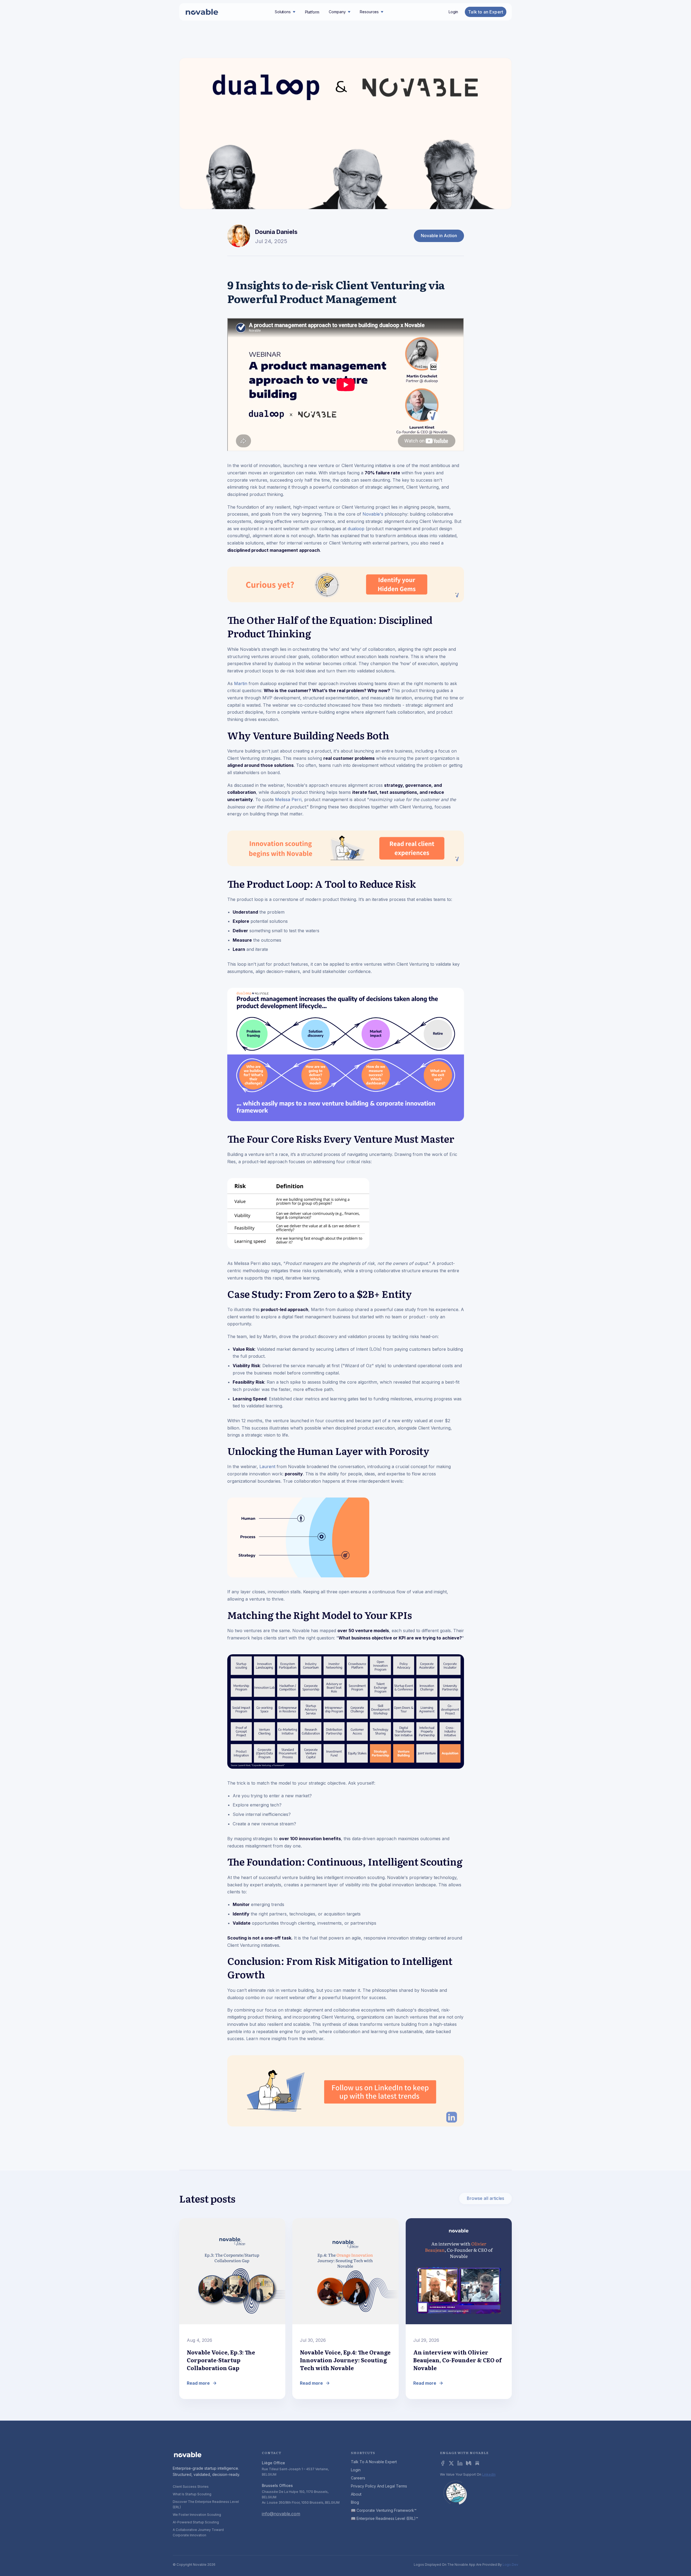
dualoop (356, 529)
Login (453, 12)
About (356, 2494)
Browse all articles (485, 2198)
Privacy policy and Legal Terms (379, 2486)
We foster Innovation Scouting (197, 2515)
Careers (358, 2478)
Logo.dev (510, 2565)
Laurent (268, 1466)
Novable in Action (439, 236)
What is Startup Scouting (192, 2494)
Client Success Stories (191, 2487)
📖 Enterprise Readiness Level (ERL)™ (385, 2518)
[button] (285, 12)
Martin (241, 683)
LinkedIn (489, 2474)
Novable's (373, 514)
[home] (202, 12)
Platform (312, 12)
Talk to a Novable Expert (374, 2462)
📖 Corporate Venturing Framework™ (384, 2510)
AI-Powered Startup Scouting (196, 2522)
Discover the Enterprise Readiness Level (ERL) (206, 2504)
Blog (355, 2502)
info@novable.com (281, 2514)
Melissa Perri (288, 799)
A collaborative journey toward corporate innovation (198, 2532)
